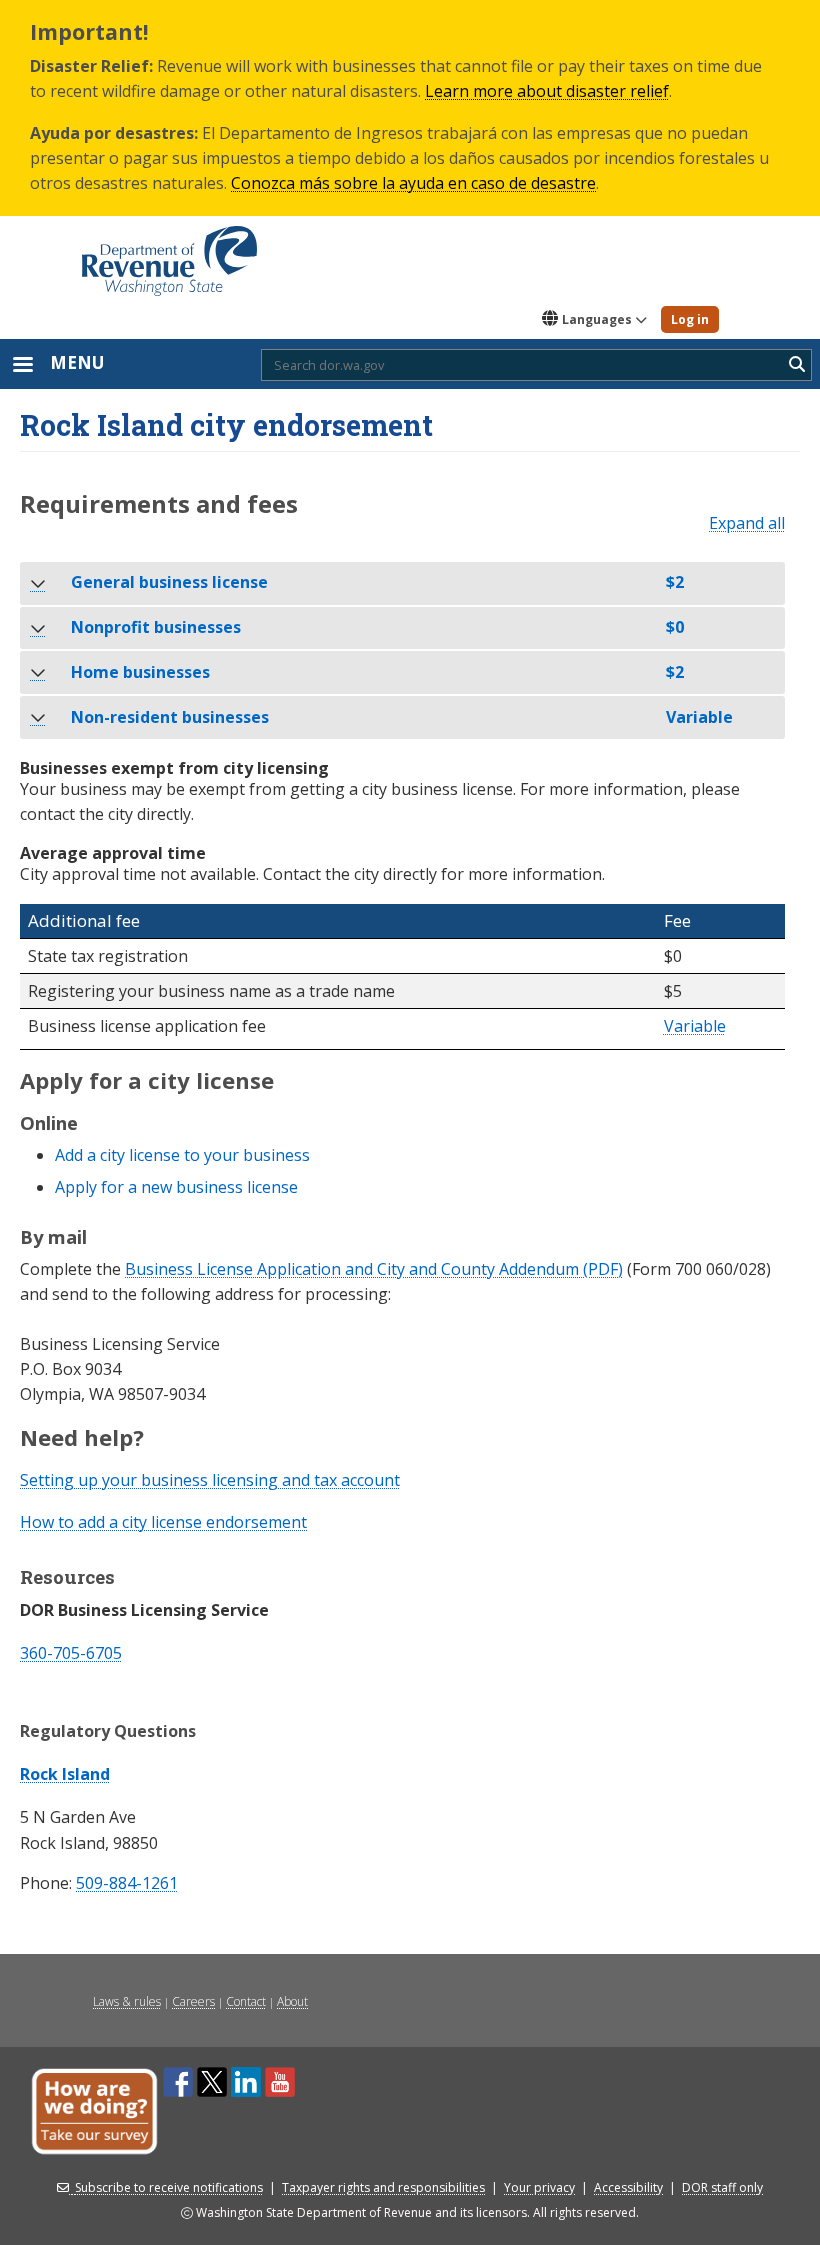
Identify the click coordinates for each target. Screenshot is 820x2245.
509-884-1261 (127, 1883)
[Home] (169, 254)
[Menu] (22, 366)
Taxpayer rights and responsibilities (383, 2187)
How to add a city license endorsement (163, 1522)
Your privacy (539, 2187)
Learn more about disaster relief (547, 91)
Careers (193, 2001)
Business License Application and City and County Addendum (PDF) (374, 1269)
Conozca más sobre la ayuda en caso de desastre (413, 183)
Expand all (747, 524)
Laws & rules (127, 2001)
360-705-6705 (71, 1653)
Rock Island (65, 1774)
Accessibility (628, 2187)
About (292, 2001)
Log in (690, 319)
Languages (597, 319)
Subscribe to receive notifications (169, 2187)
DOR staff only (722, 2187)
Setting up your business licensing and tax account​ (210, 1480)
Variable (695, 1027)
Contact (246, 2001)
